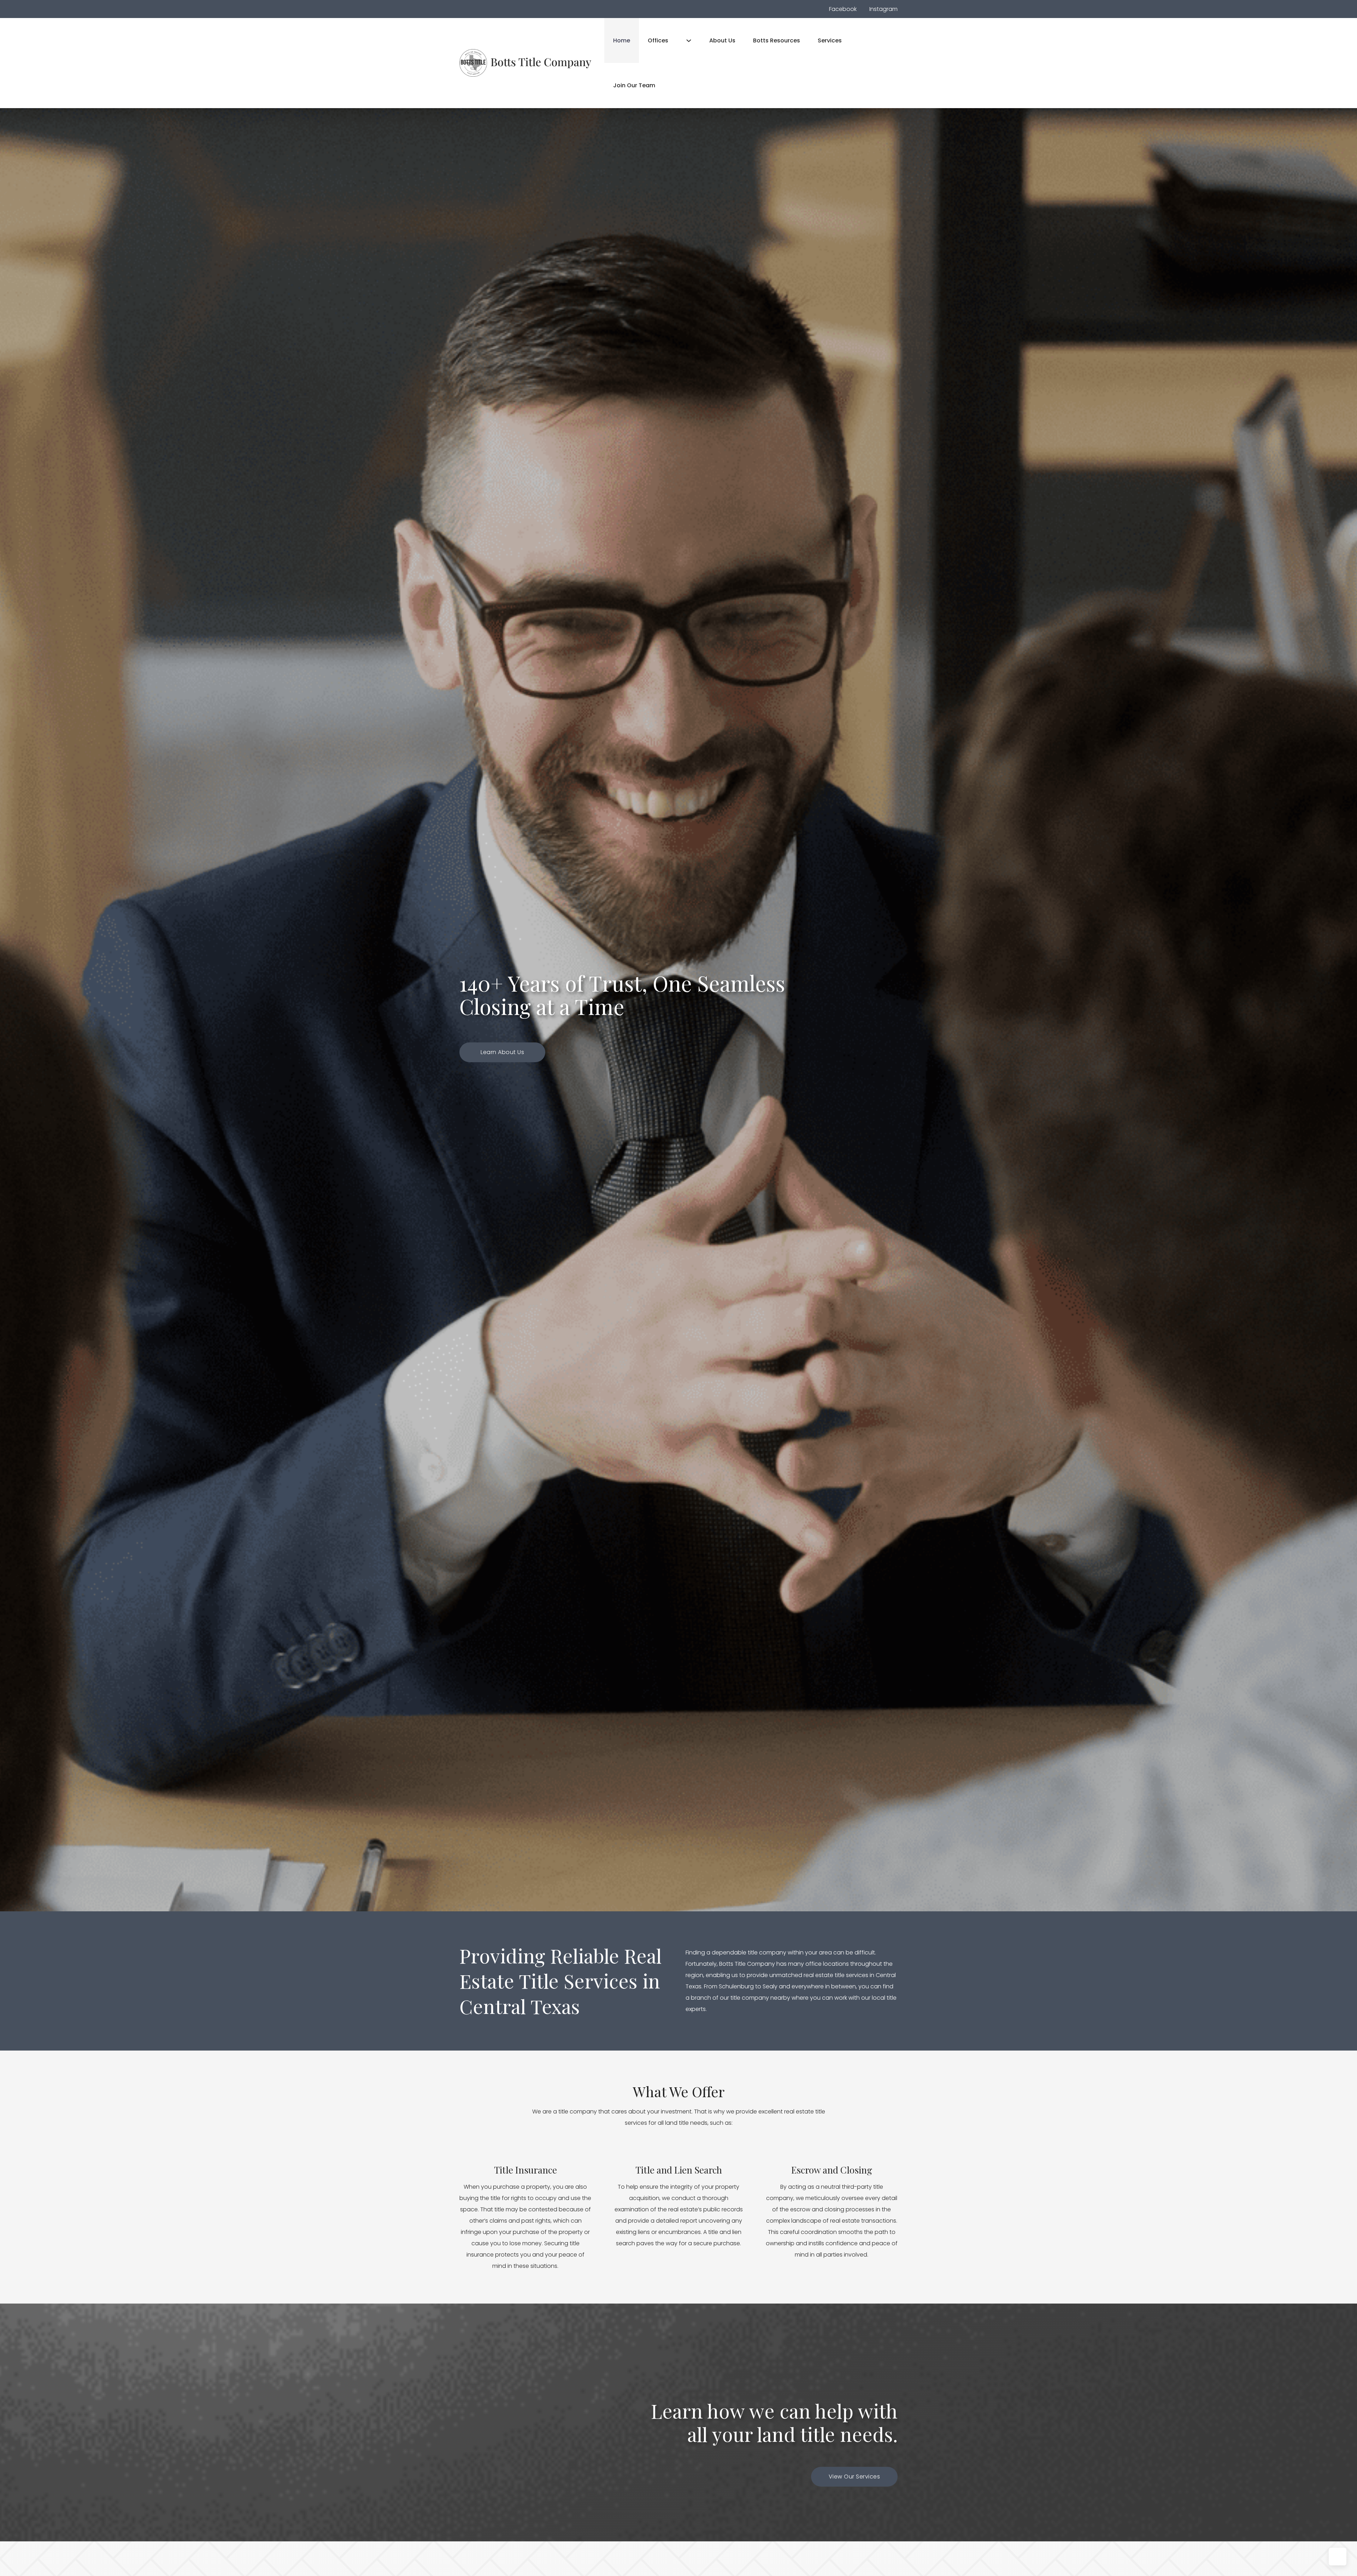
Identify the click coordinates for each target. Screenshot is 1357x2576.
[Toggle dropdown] (689, 41)
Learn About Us (502, 1052)
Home (622, 40)
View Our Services (854, 2477)
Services (830, 40)
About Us (722, 40)
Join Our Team (634, 85)
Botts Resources (777, 40)
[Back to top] (1338, 2557)
